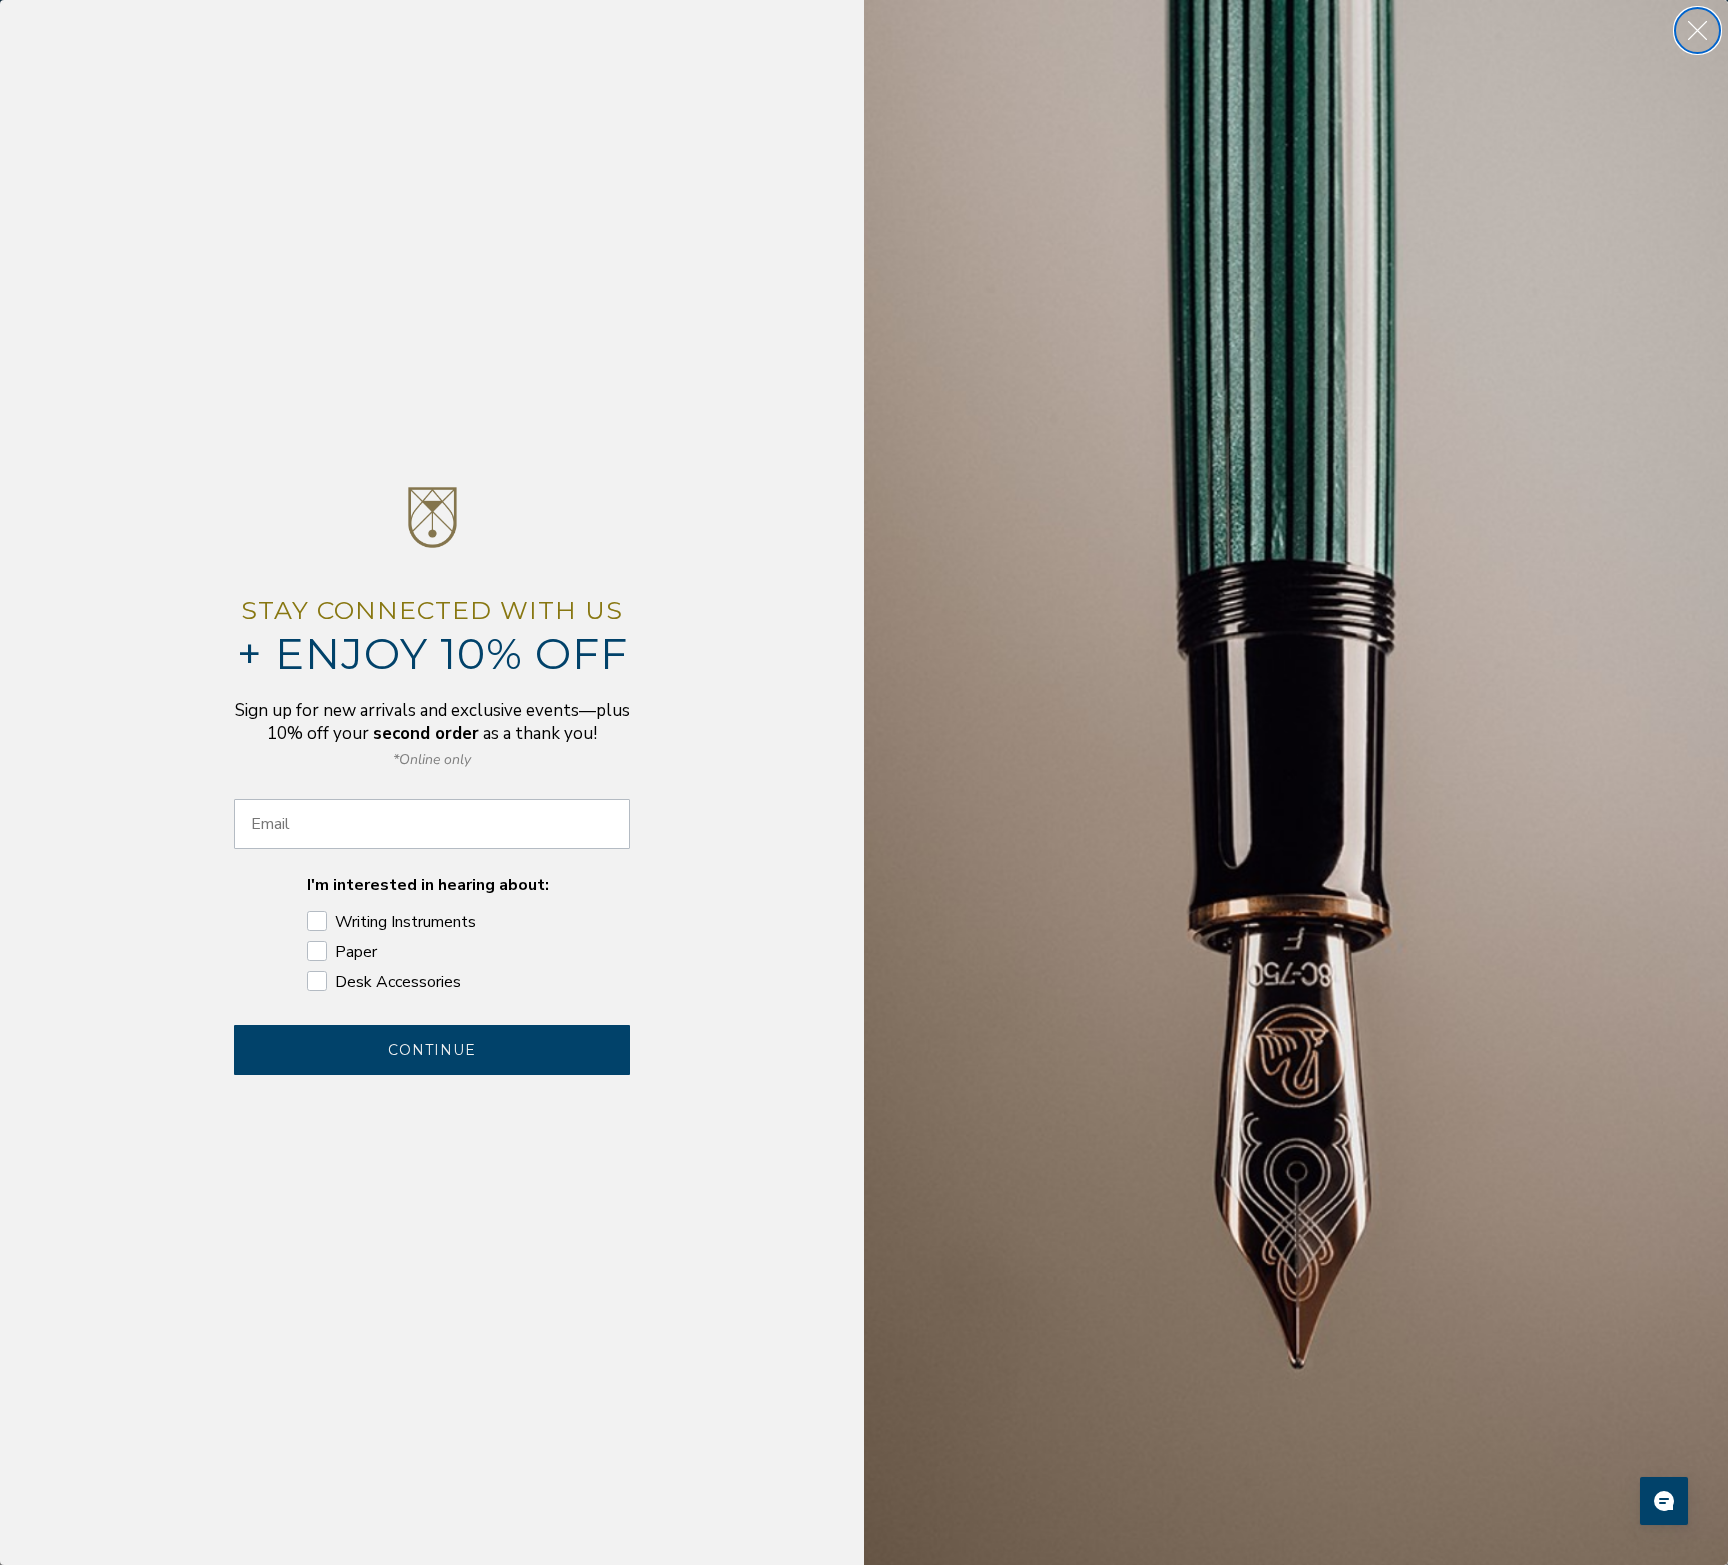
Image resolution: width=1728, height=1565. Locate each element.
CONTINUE (432, 1050)
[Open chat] (1664, 1501)
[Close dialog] (1697, 30)
